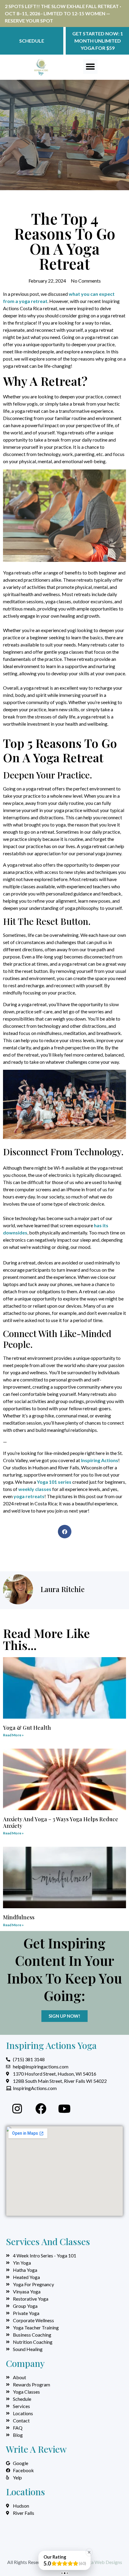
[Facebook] (41, 2109)
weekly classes (35, 1489)
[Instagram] (17, 2109)
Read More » (13, 1735)
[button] (90, 67)
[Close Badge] (89, 2552)
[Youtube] (64, 2109)
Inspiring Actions (100, 1460)
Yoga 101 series (54, 1482)
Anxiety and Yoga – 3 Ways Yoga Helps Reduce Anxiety (61, 1822)
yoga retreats (29, 1496)
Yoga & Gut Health (27, 1728)
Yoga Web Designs (103, 2562)
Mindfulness (19, 1917)
